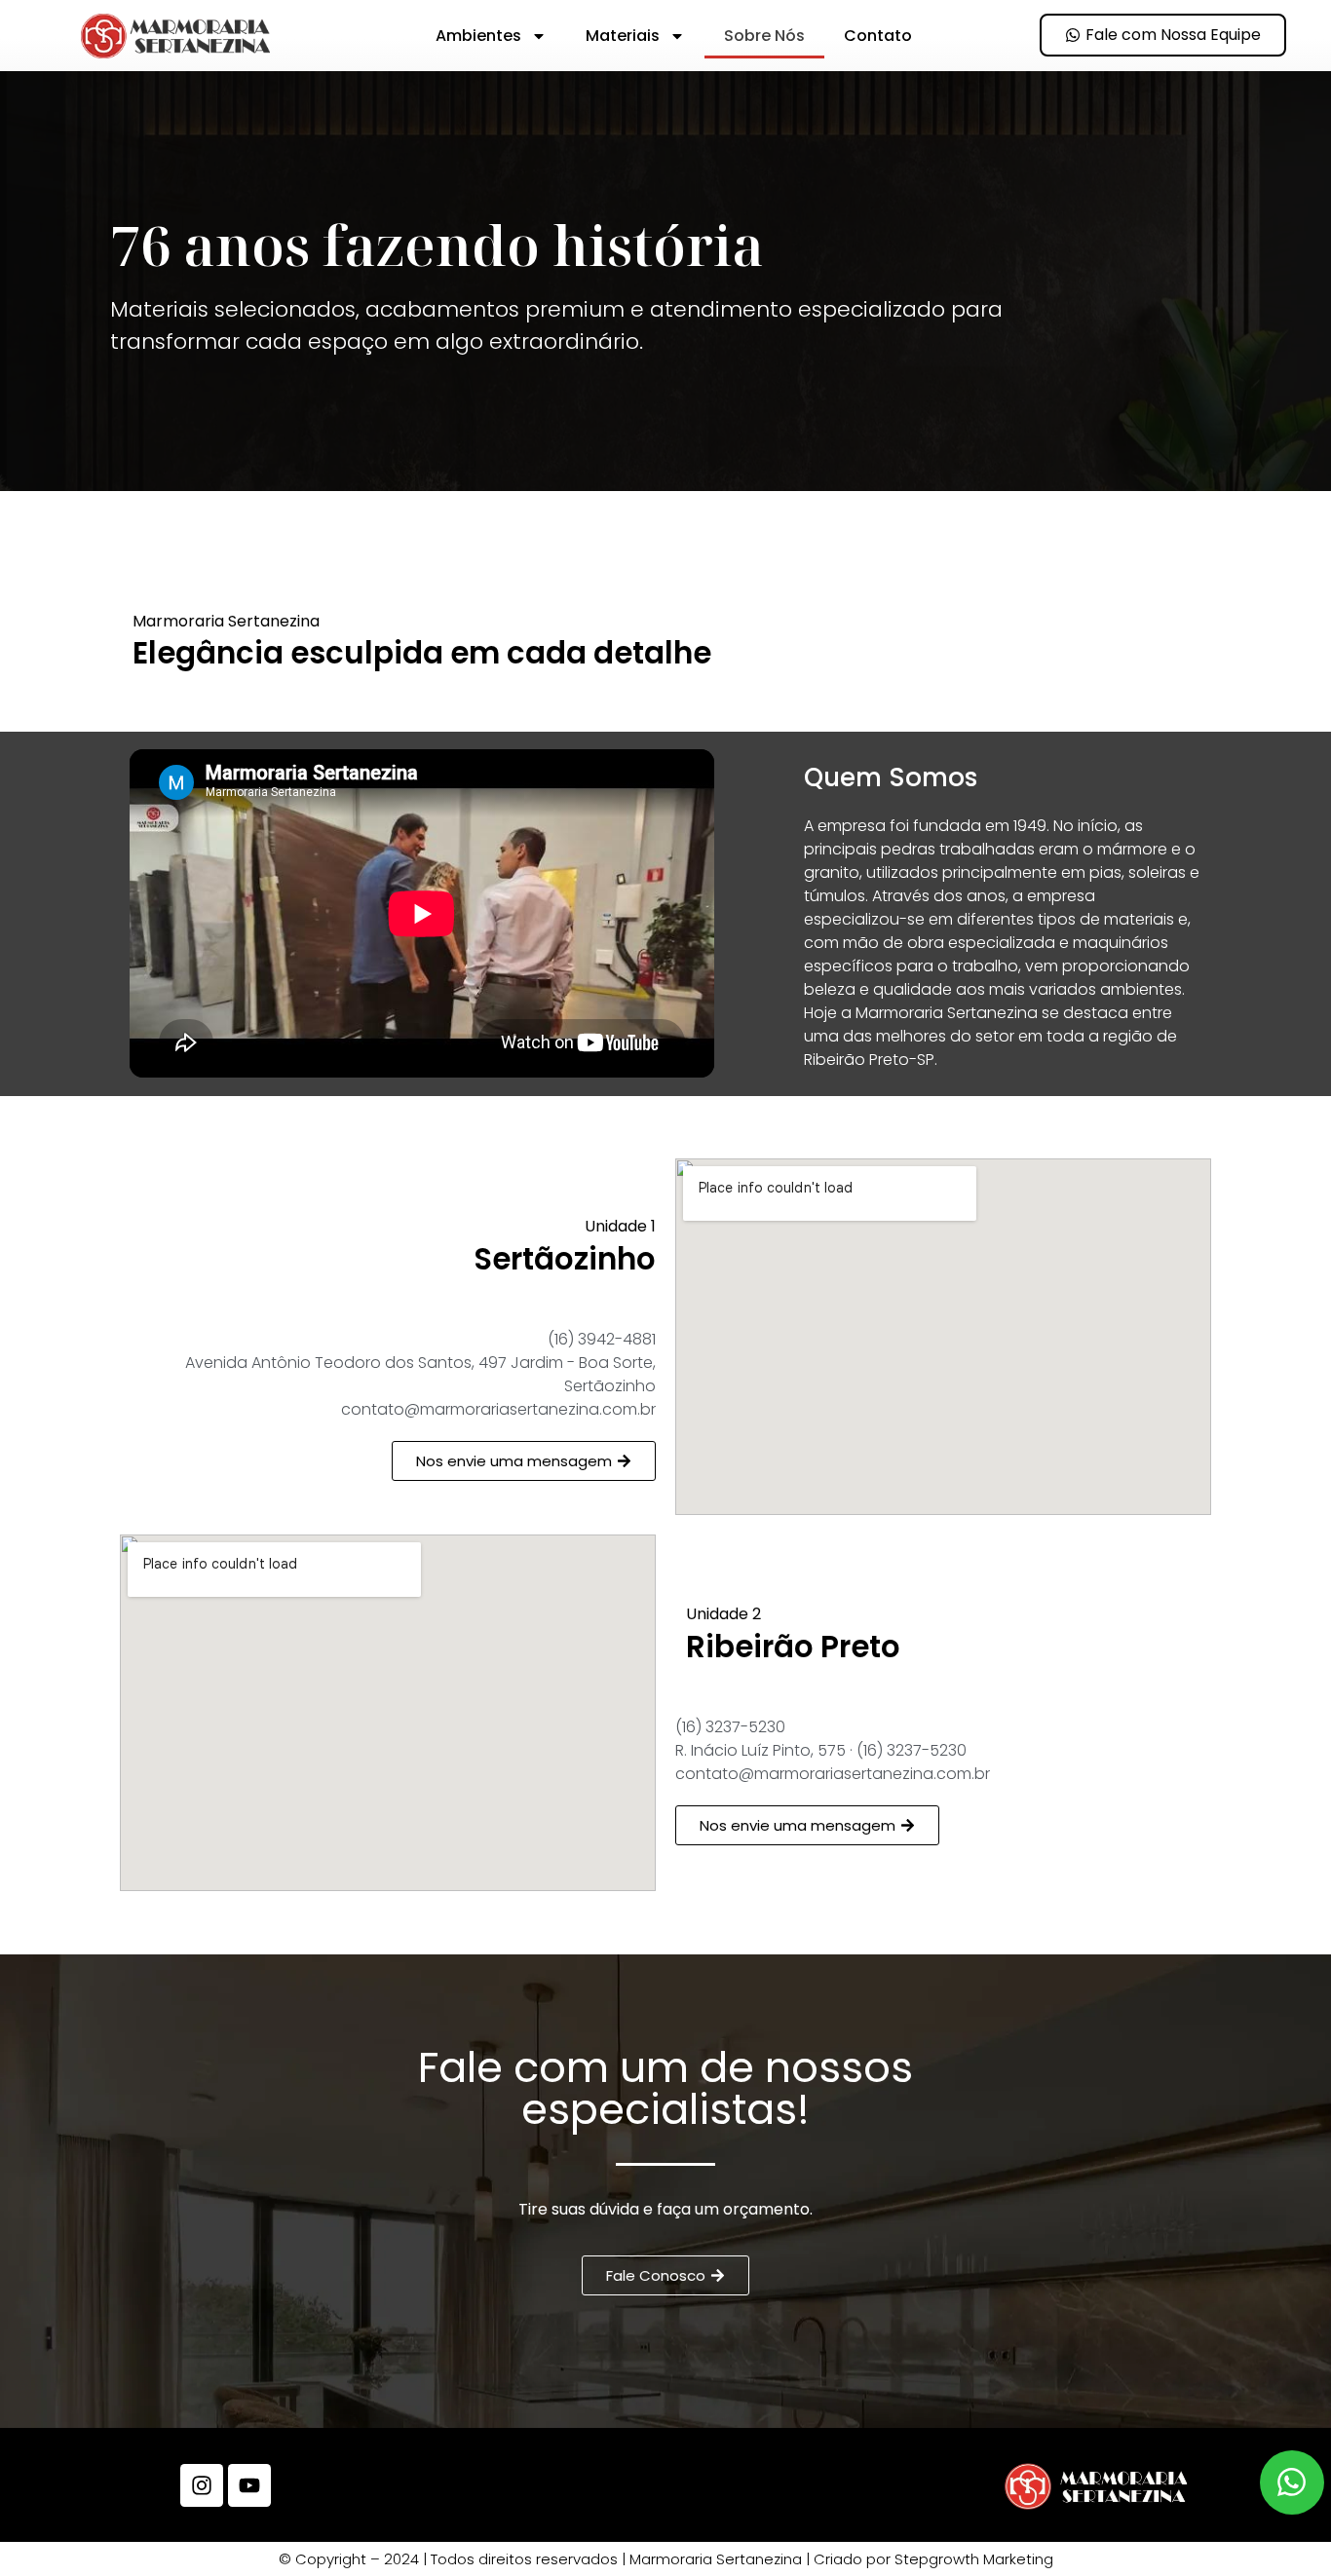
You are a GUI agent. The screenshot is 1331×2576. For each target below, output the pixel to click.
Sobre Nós (764, 36)
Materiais (623, 36)
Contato (878, 36)
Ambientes (478, 36)
